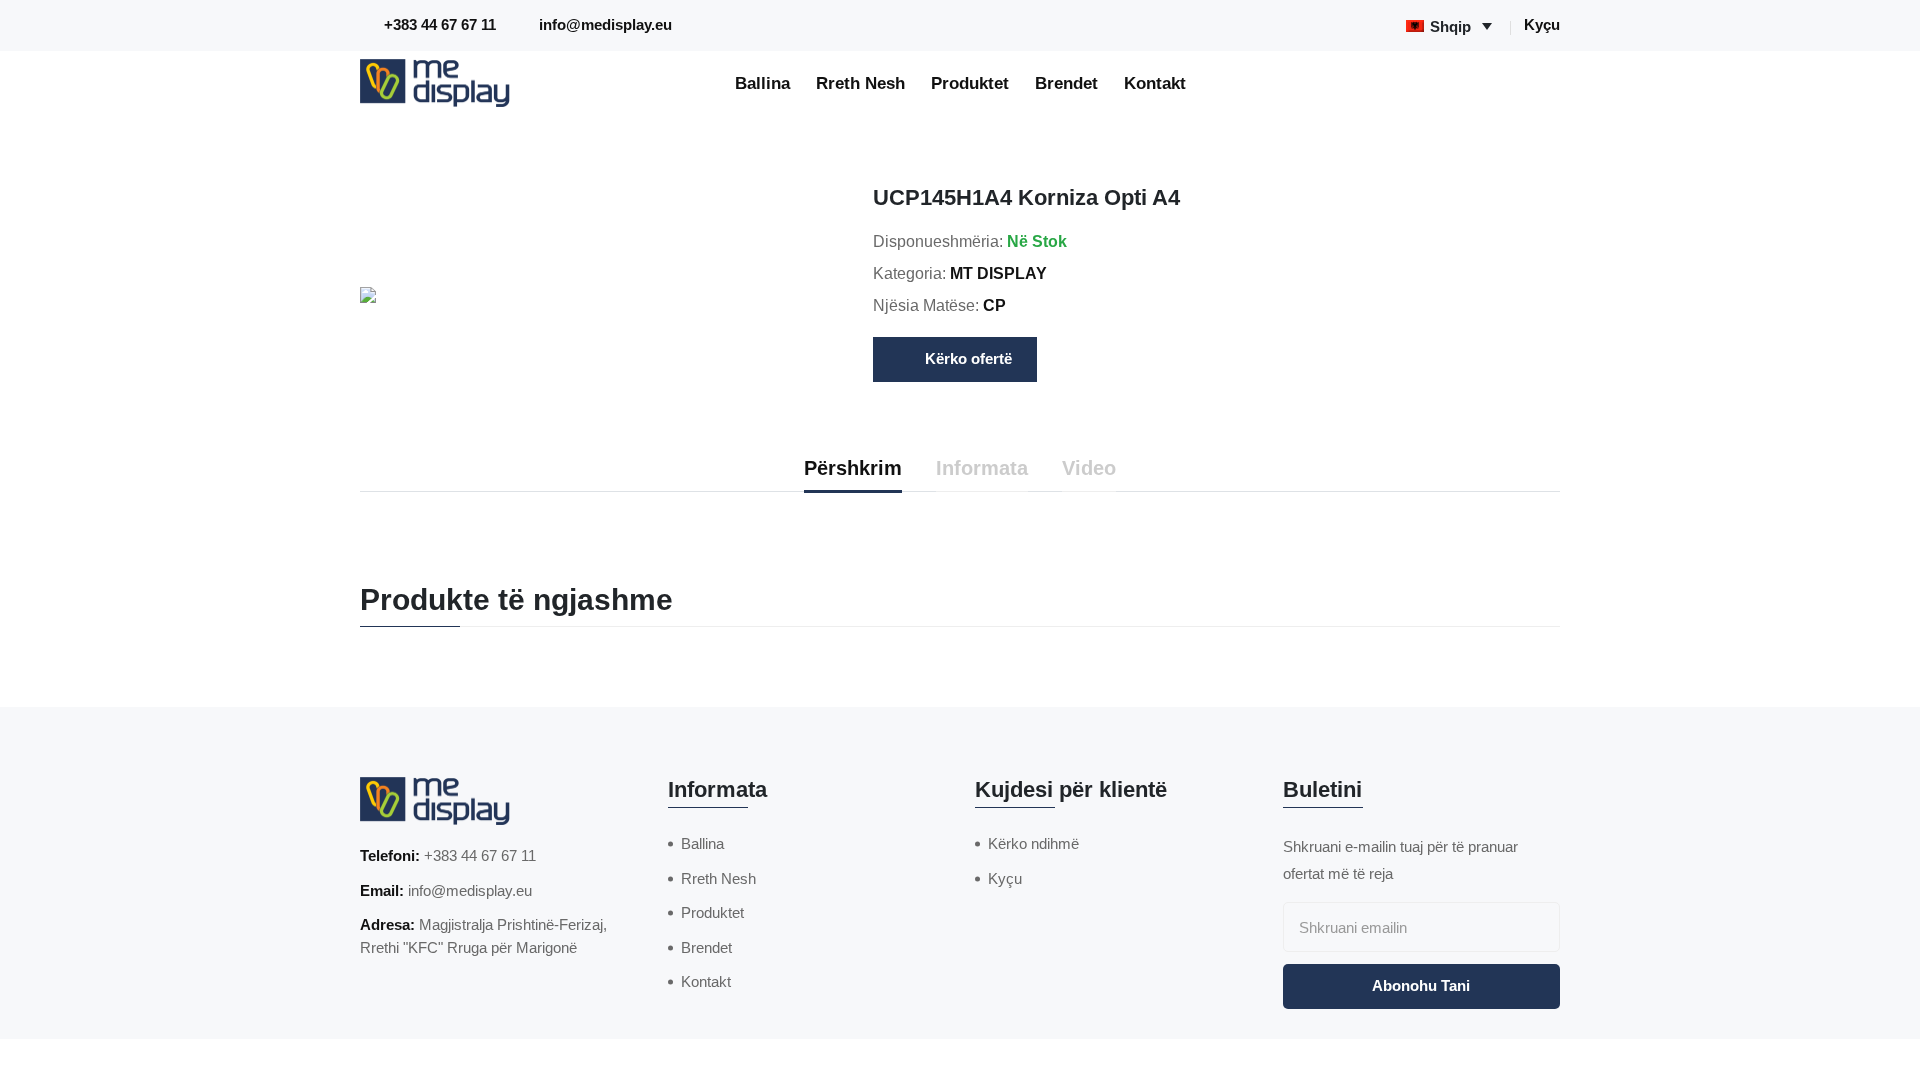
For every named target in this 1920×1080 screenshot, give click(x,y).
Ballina (762, 83)
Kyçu (1542, 24)
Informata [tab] (982, 468)
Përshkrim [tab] (853, 468)
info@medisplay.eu (605, 24)
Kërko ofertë (968, 358)
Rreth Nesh (860, 83)
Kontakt (1155, 83)
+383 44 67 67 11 (440, 24)
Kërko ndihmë (1033, 843)
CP (994, 305)
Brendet (1066, 83)
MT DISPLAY (998, 273)
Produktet (970, 83)
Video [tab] (1089, 468)
